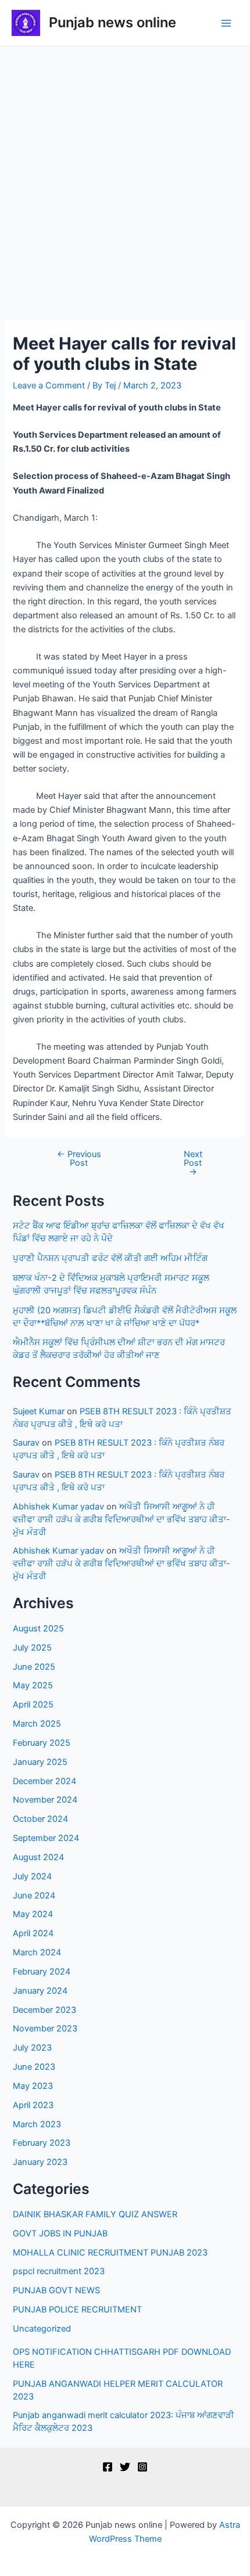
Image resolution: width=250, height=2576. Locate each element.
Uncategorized (42, 2329)
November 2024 (45, 1800)
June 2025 (34, 1667)
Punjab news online (112, 22)
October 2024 (40, 1819)
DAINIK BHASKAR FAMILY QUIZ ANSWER (95, 2214)
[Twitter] (125, 2467)
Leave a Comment (49, 386)
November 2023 (45, 2029)
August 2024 (38, 1857)
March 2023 (37, 2124)
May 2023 (33, 2086)
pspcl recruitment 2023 (59, 2271)
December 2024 (44, 1781)
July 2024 (32, 1876)
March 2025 (37, 1724)
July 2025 (32, 1648)
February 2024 (42, 1972)
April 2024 (33, 1933)
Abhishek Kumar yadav (58, 1507)
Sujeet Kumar (39, 1411)
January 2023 (40, 2162)
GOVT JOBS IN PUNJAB (60, 2233)
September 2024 (46, 1838)
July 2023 (32, 2048)
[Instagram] (142, 2467)
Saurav (26, 1443)
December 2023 (44, 2010)
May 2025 (33, 1685)
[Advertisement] (125, 177)
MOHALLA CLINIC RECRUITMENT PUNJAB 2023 (110, 2253)
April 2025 (33, 1705)
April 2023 (33, 2105)
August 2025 (38, 1629)
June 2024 (34, 1896)
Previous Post (79, 1159)
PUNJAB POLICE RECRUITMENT (77, 2310)
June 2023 (34, 2067)
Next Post (193, 1163)
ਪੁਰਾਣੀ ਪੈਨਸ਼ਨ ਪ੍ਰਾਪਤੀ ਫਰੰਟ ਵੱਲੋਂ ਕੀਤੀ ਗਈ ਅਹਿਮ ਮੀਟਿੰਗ (110, 1258)
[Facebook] (108, 2467)
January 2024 (40, 1991)
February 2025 (42, 1743)
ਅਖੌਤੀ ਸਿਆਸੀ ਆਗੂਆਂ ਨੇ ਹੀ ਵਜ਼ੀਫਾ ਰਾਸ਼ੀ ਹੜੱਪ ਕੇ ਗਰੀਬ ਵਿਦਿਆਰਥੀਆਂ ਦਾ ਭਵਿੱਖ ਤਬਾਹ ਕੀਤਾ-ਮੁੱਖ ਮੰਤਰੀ (122, 1519)
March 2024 (37, 1952)
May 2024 (33, 1914)
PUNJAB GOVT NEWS (56, 2290)
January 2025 (40, 1762)
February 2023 (42, 2143)
